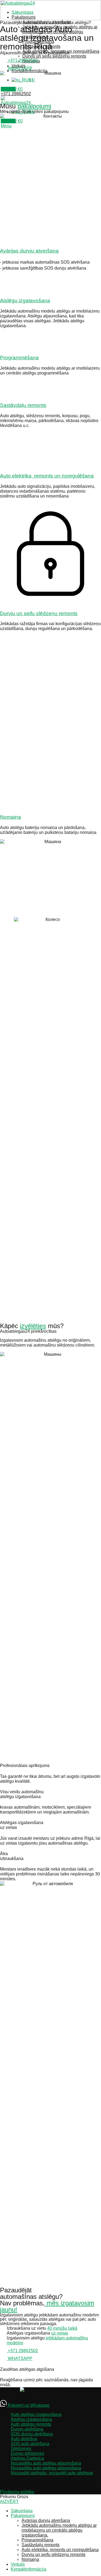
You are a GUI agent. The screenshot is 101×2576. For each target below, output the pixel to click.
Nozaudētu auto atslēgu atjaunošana (46, 2463)
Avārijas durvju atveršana (29, 251)
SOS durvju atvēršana (32, 2434)
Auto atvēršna (24, 2439)
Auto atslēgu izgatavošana (36, 2414)
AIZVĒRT (9, 2502)
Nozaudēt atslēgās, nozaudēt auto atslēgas (52, 2473)
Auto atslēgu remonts (31, 2424)
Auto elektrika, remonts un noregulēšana (47, 476)
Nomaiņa (11, 817)
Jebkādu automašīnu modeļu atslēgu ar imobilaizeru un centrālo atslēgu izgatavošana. (59, 2530)
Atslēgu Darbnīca (27, 2458)
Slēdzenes (21, 2449)
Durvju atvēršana (27, 2429)
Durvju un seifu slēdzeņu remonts (54, 56)
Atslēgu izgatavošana (25, 301)
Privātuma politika (17, 2492)
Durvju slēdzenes (27, 2453)
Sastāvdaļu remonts (23, 405)
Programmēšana (19, 358)
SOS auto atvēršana (30, 2444)
